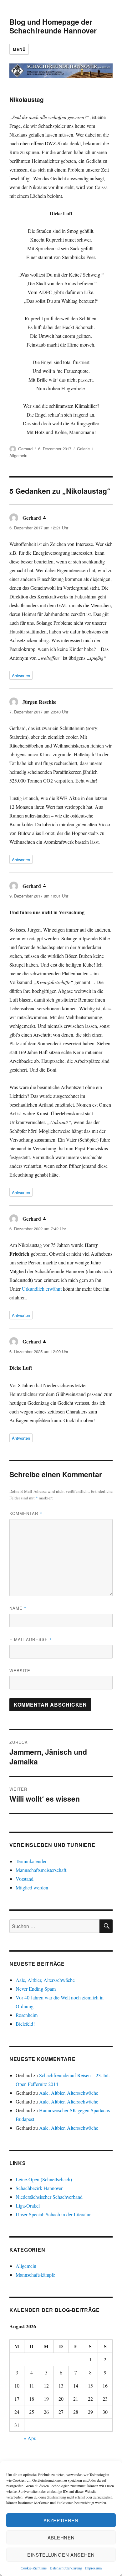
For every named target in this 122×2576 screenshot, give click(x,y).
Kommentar (26, 1513)
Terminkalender (31, 1861)
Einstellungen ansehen (61, 2555)
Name (18, 1608)
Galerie (83, 449)
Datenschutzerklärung (66, 2568)
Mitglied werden (32, 1887)
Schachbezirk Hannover (39, 2188)
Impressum (93, 2568)
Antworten (21, 675)
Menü (19, 49)
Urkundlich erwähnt (42, 1289)
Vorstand (25, 1879)
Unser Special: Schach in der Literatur (53, 2214)
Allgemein (18, 455)
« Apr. (30, 2438)
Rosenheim (27, 2015)
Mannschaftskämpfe (35, 2275)
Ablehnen (61, 2537)
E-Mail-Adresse (31, 1639)
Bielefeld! (25, 2024)
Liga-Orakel (28, 2206)
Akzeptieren (61, 2520)
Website (20, 1671)
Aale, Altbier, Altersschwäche (45, 1980)
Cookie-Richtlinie (34, 2568)
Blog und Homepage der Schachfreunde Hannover (53, 26)
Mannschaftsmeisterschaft (41, 1870)
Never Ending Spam (36, 1989)
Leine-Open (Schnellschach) (44, 2179)
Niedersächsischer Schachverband (49, 2197)
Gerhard (25, 449)
